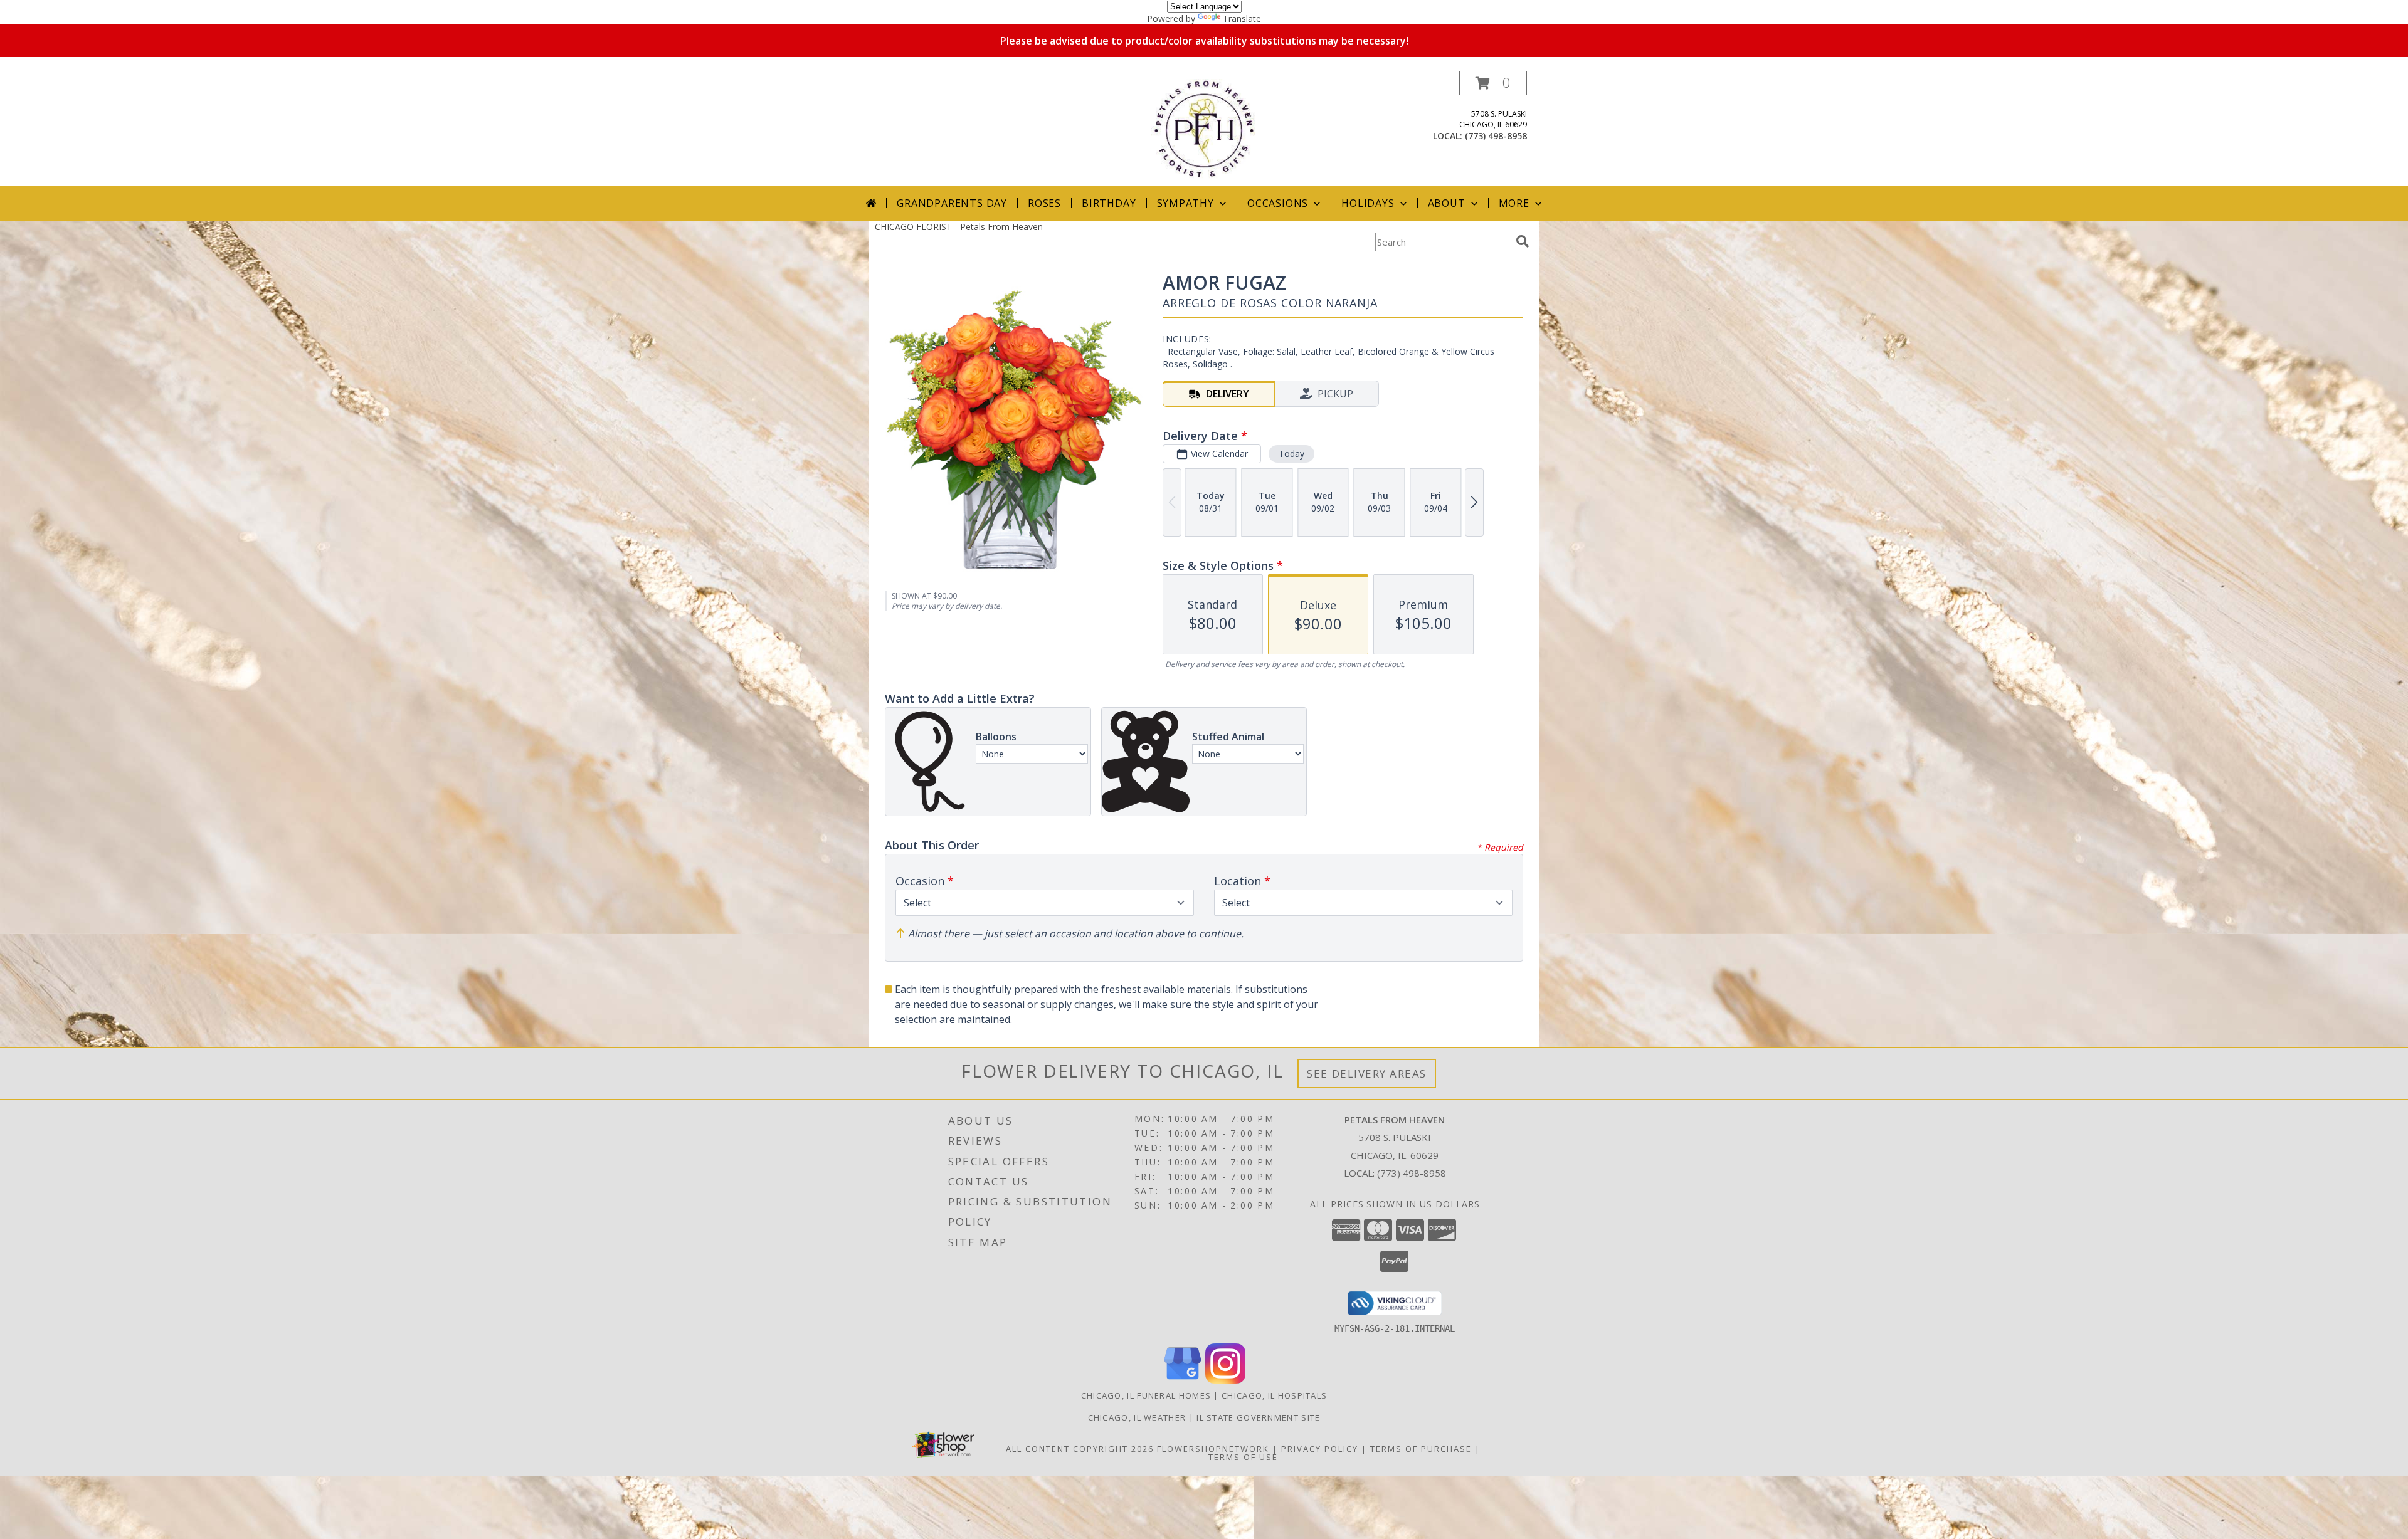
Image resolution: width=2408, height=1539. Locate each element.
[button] (1493, 83)
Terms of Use (1243, 1457)
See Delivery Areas (1367, 1074)
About (1447, 203)
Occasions (1278, 203)
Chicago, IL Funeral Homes (1146, 1395)
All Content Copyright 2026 (1080, 1449)
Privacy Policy (1320, 1449)
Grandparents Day (952, 203)
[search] (1523, 241)
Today (1291, 454)
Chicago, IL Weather (1137, 1417)
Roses (1044, 203)
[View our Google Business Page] (1183, 1380)
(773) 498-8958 (1496, 136)
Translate (1242, 18)
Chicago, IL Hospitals (1274, 1395)
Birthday (1109, 203)
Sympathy (1186, 203)
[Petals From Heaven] (1204, 128)
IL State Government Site (1258, 1417)
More (1514, 203)
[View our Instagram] (1225, 1380)
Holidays (1368, 203)
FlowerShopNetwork (1213, 1449)
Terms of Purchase (1421, 1449)
